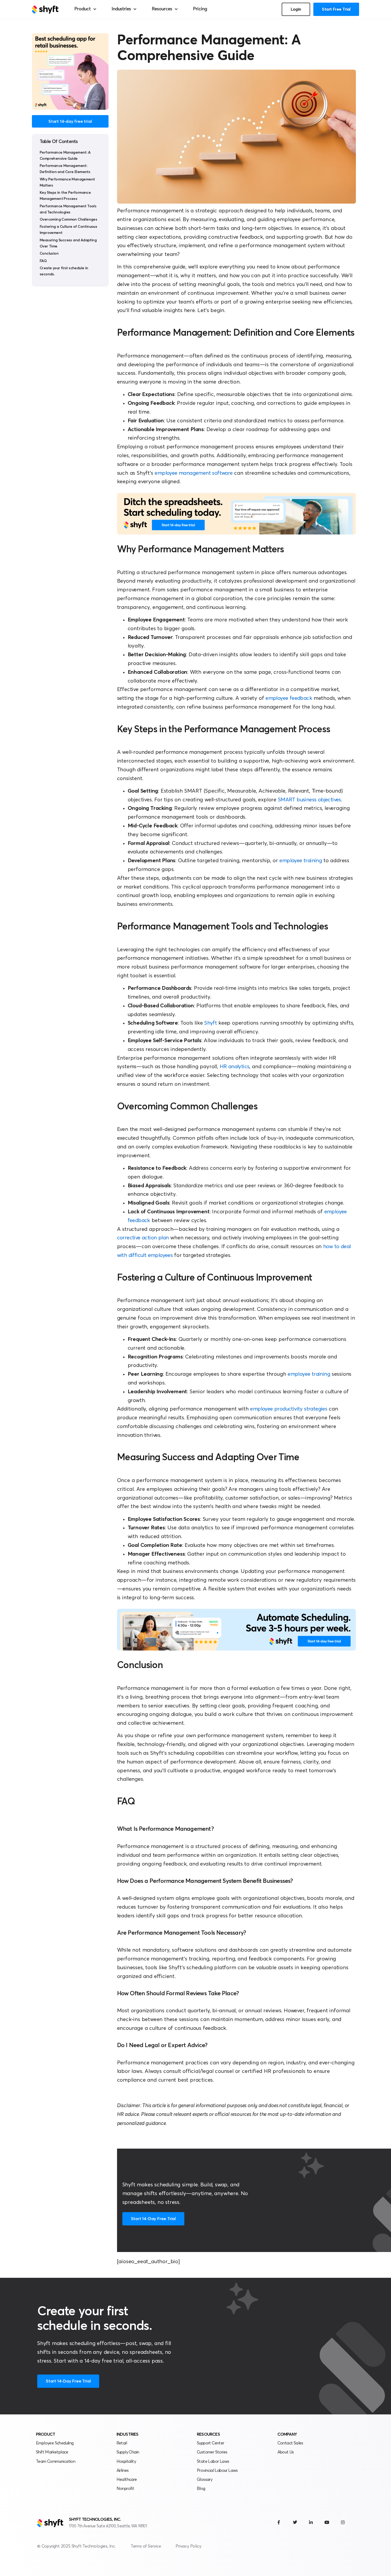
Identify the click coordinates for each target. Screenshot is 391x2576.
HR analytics (235, 1067)
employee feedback (289, 698)
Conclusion (49, 254)
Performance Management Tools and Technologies (68, 209)
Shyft (211, 1023)
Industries (121, 9)
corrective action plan (143, 1238)
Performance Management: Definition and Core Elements (65, 169)
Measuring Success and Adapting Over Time (68, 243)
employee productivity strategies (289, 1409)
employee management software (194, 473)
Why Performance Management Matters (67, 182)
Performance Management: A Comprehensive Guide (65, 156)
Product (82, 9)
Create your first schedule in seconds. (64, 271)
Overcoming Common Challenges (68, 220)
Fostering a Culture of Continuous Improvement (68, 230)
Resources (162, 9)
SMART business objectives (309, 800)
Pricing (200, 9)
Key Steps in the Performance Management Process (65, 196)
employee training (301, 861)
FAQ (43, 261)
